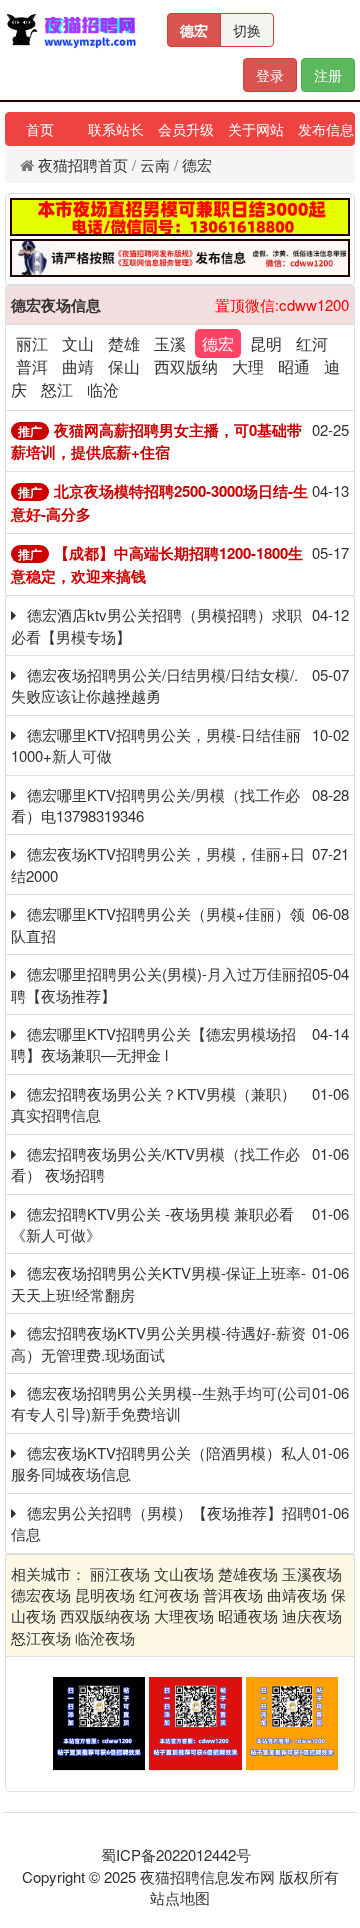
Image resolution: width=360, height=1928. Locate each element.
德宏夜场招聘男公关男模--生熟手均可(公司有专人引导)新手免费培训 (161, 1403)
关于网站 (256, 129)
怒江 (57, 389)
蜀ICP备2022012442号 (176, 1854)
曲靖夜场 (297, 1594)
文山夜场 (184, 1573)
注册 (328, 75)
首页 (40, 129)
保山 (124, 366)
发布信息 (326, 129)
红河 (312, 343)
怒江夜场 (41, 1637)
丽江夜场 (120, 1573)
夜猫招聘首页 (83, 164)
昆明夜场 (105, 1594)
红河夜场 (169, 1594)
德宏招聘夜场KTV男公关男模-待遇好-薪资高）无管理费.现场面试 (158, 1343)
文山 (78, 343)
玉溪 (170, 343)
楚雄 (124, 343)
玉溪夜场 (312, 1573)
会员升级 (186, 129)
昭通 (294, 366)
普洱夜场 (233, 1594)
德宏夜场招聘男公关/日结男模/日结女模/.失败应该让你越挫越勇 (154, 685)
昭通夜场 (248, 1615)
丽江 (32, 343)
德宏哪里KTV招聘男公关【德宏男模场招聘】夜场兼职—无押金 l (153, 1044)
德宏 (194, 30)
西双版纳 (186, 366)
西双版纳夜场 (105, 1615)
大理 (248, 366)
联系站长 (116, 129)
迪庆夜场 (312, 1615)
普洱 (32, 366)
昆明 (266, 343)
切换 (247, 30)
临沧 (103, 389)
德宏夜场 (41, 1594)
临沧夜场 (105, 1637)
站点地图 (180, 1897)
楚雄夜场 (248, 1573)
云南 (155, 164)
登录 (270, 75)
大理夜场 (184, 1615)
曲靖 (78, 366)
